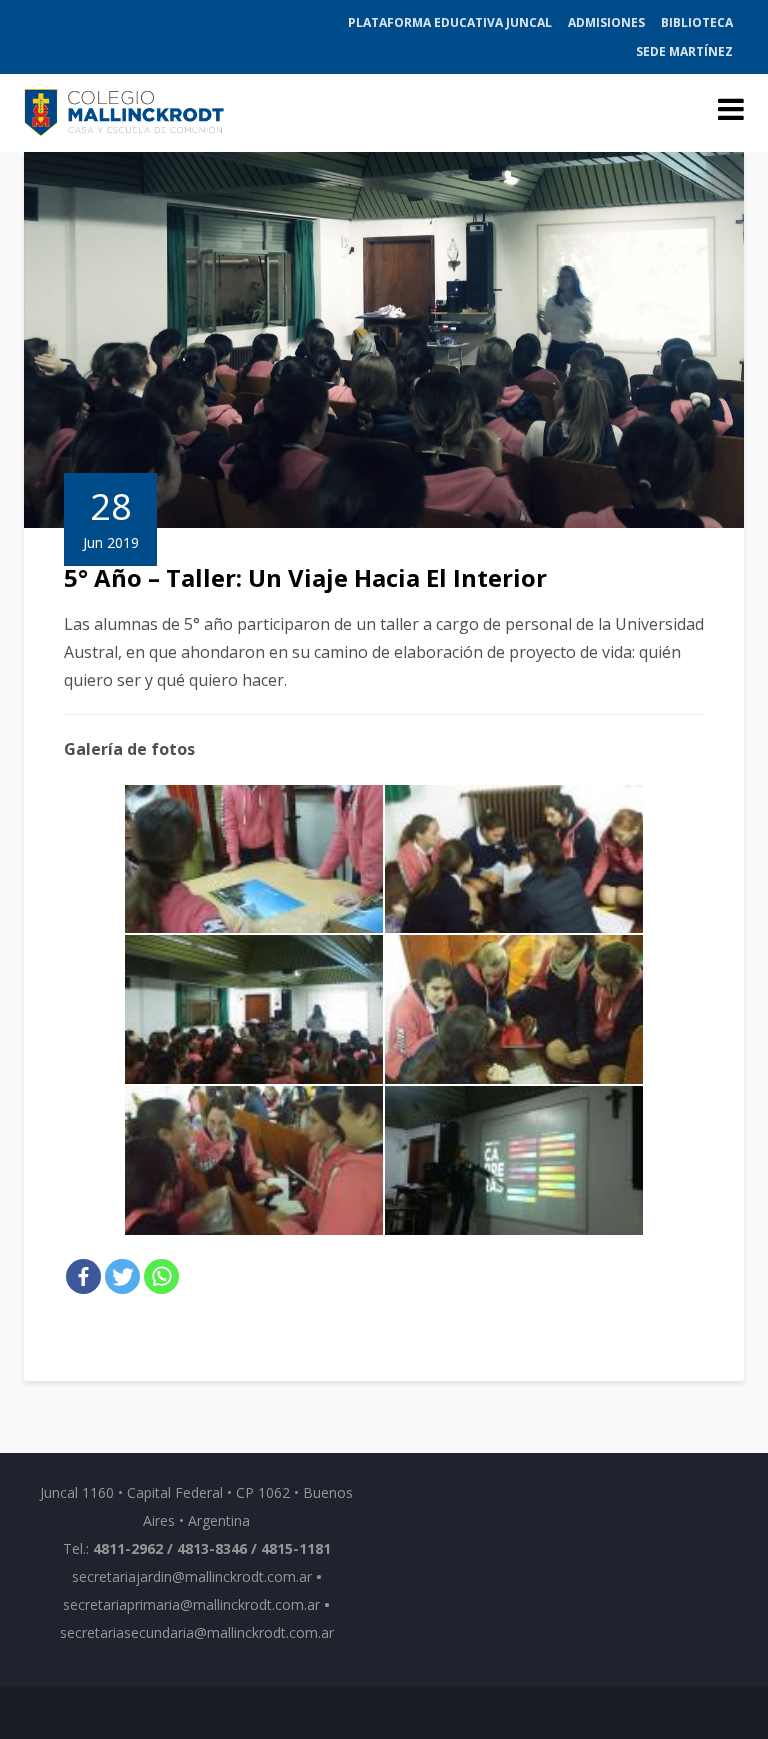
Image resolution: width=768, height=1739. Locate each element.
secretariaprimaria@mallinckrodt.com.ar (191, 1604)
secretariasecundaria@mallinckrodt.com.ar (197, 1632)
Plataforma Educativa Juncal (450, 22)
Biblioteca (697, 22)
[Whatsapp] (161, 1276)
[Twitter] (122, 1276)
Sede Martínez (684, 51)
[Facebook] (83, 1276)
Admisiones (606, 22)
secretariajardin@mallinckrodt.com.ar (192, 1576)
